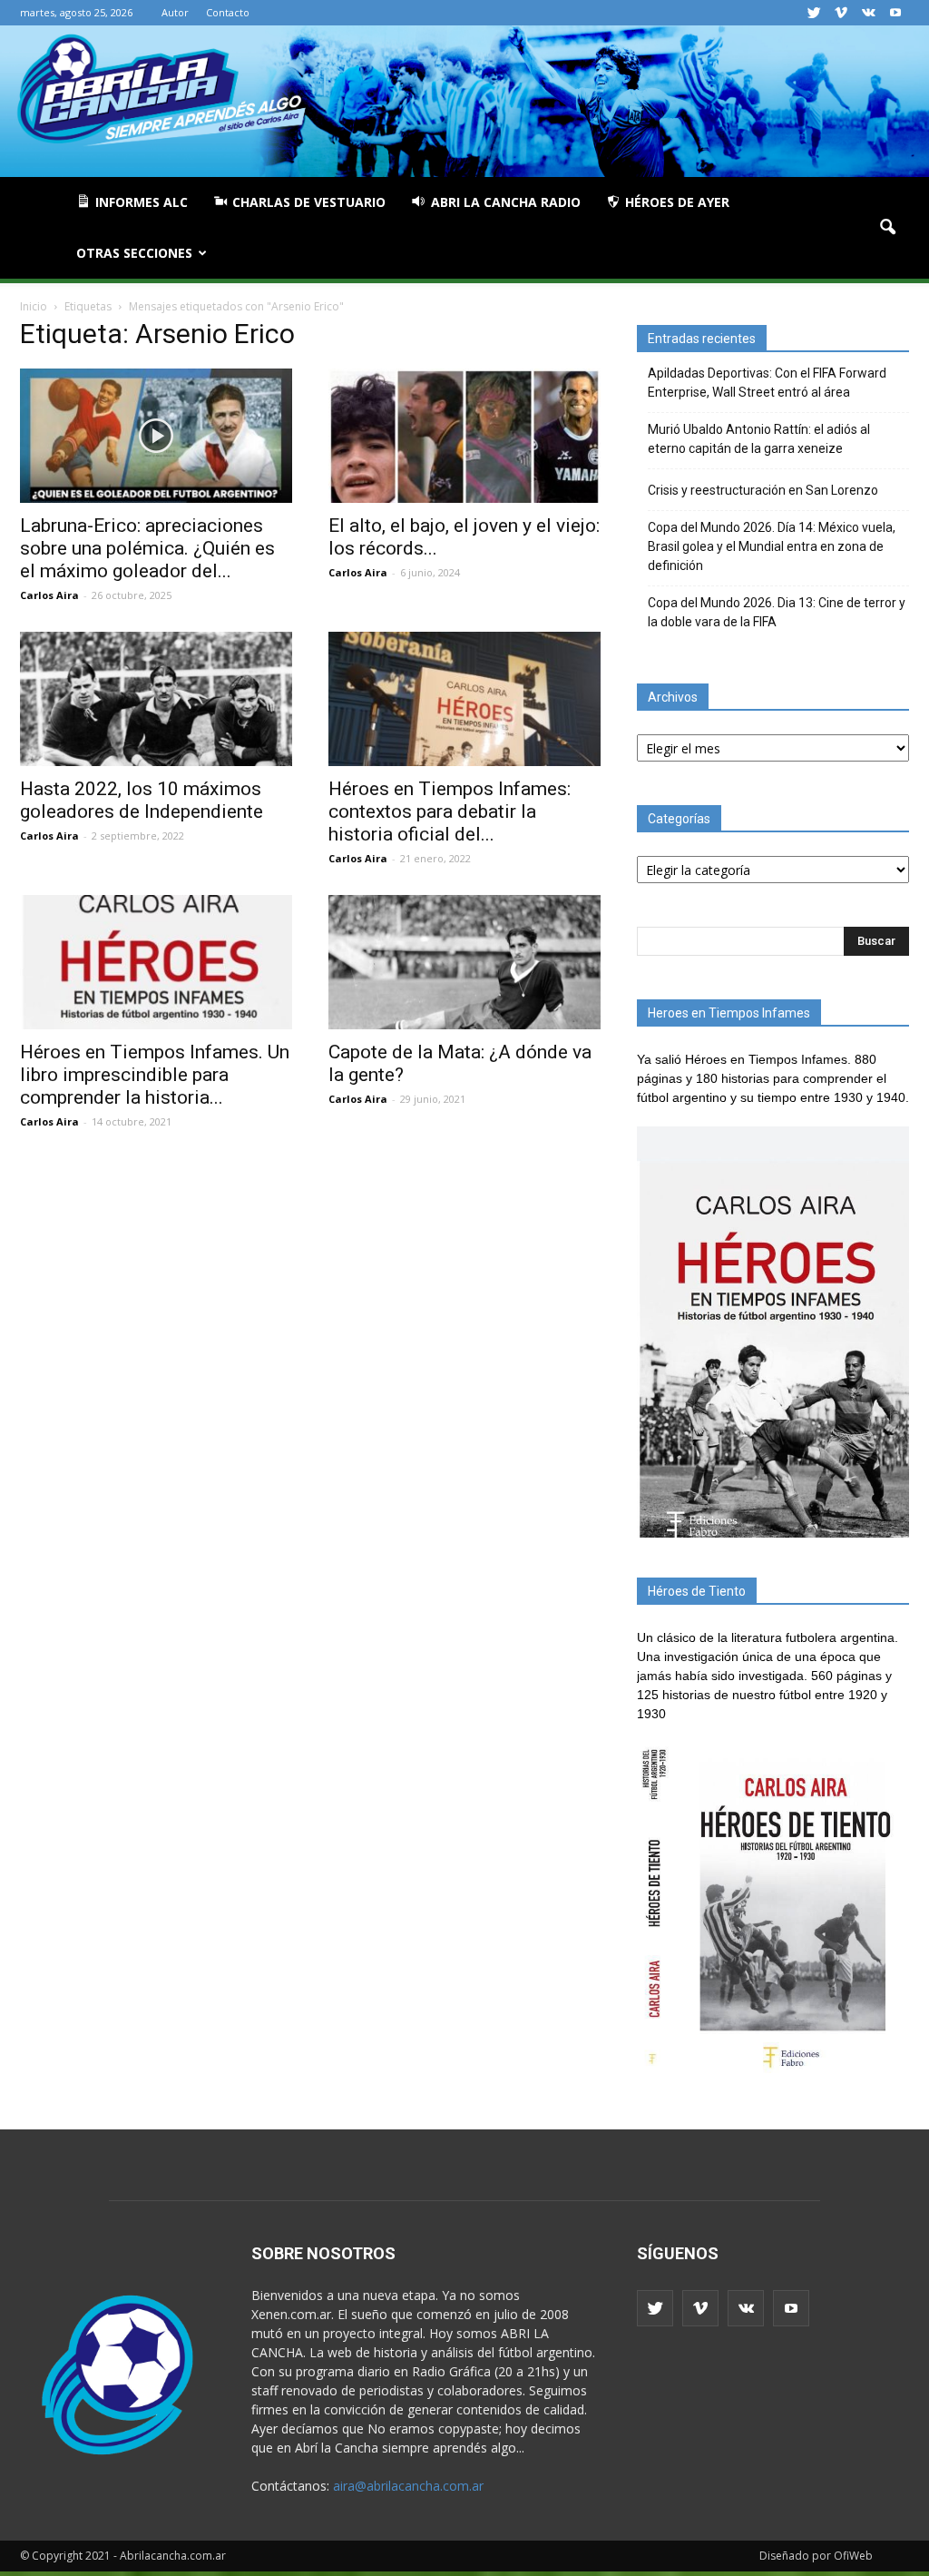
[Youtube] (895, 13)
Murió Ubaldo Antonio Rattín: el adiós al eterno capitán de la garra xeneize (759, 439)
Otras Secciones (134, 253)
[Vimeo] (841, 13)
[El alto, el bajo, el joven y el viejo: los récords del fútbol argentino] (464, 436)
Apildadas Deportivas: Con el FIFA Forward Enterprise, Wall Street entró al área (767, 383)
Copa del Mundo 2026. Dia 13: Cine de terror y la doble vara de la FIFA (777, 612)
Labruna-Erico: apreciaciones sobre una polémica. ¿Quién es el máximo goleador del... (147, 548)
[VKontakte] (868, 13)
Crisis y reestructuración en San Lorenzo (763, 490)
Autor (175, 12)
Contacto (228, 12)
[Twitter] (814, 13)
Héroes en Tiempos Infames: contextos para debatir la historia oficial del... (450, 811)
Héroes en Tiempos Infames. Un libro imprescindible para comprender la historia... (155, 1075)
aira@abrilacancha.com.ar (408, 2486)
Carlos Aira (49, 595)
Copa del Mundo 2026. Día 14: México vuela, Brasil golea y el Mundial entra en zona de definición (772, 546)
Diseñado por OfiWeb (816, 2556)
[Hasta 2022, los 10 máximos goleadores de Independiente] (156, 699)
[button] (887, 228)
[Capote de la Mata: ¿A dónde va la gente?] (464, 962)
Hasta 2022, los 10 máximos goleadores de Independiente (142, 800)
